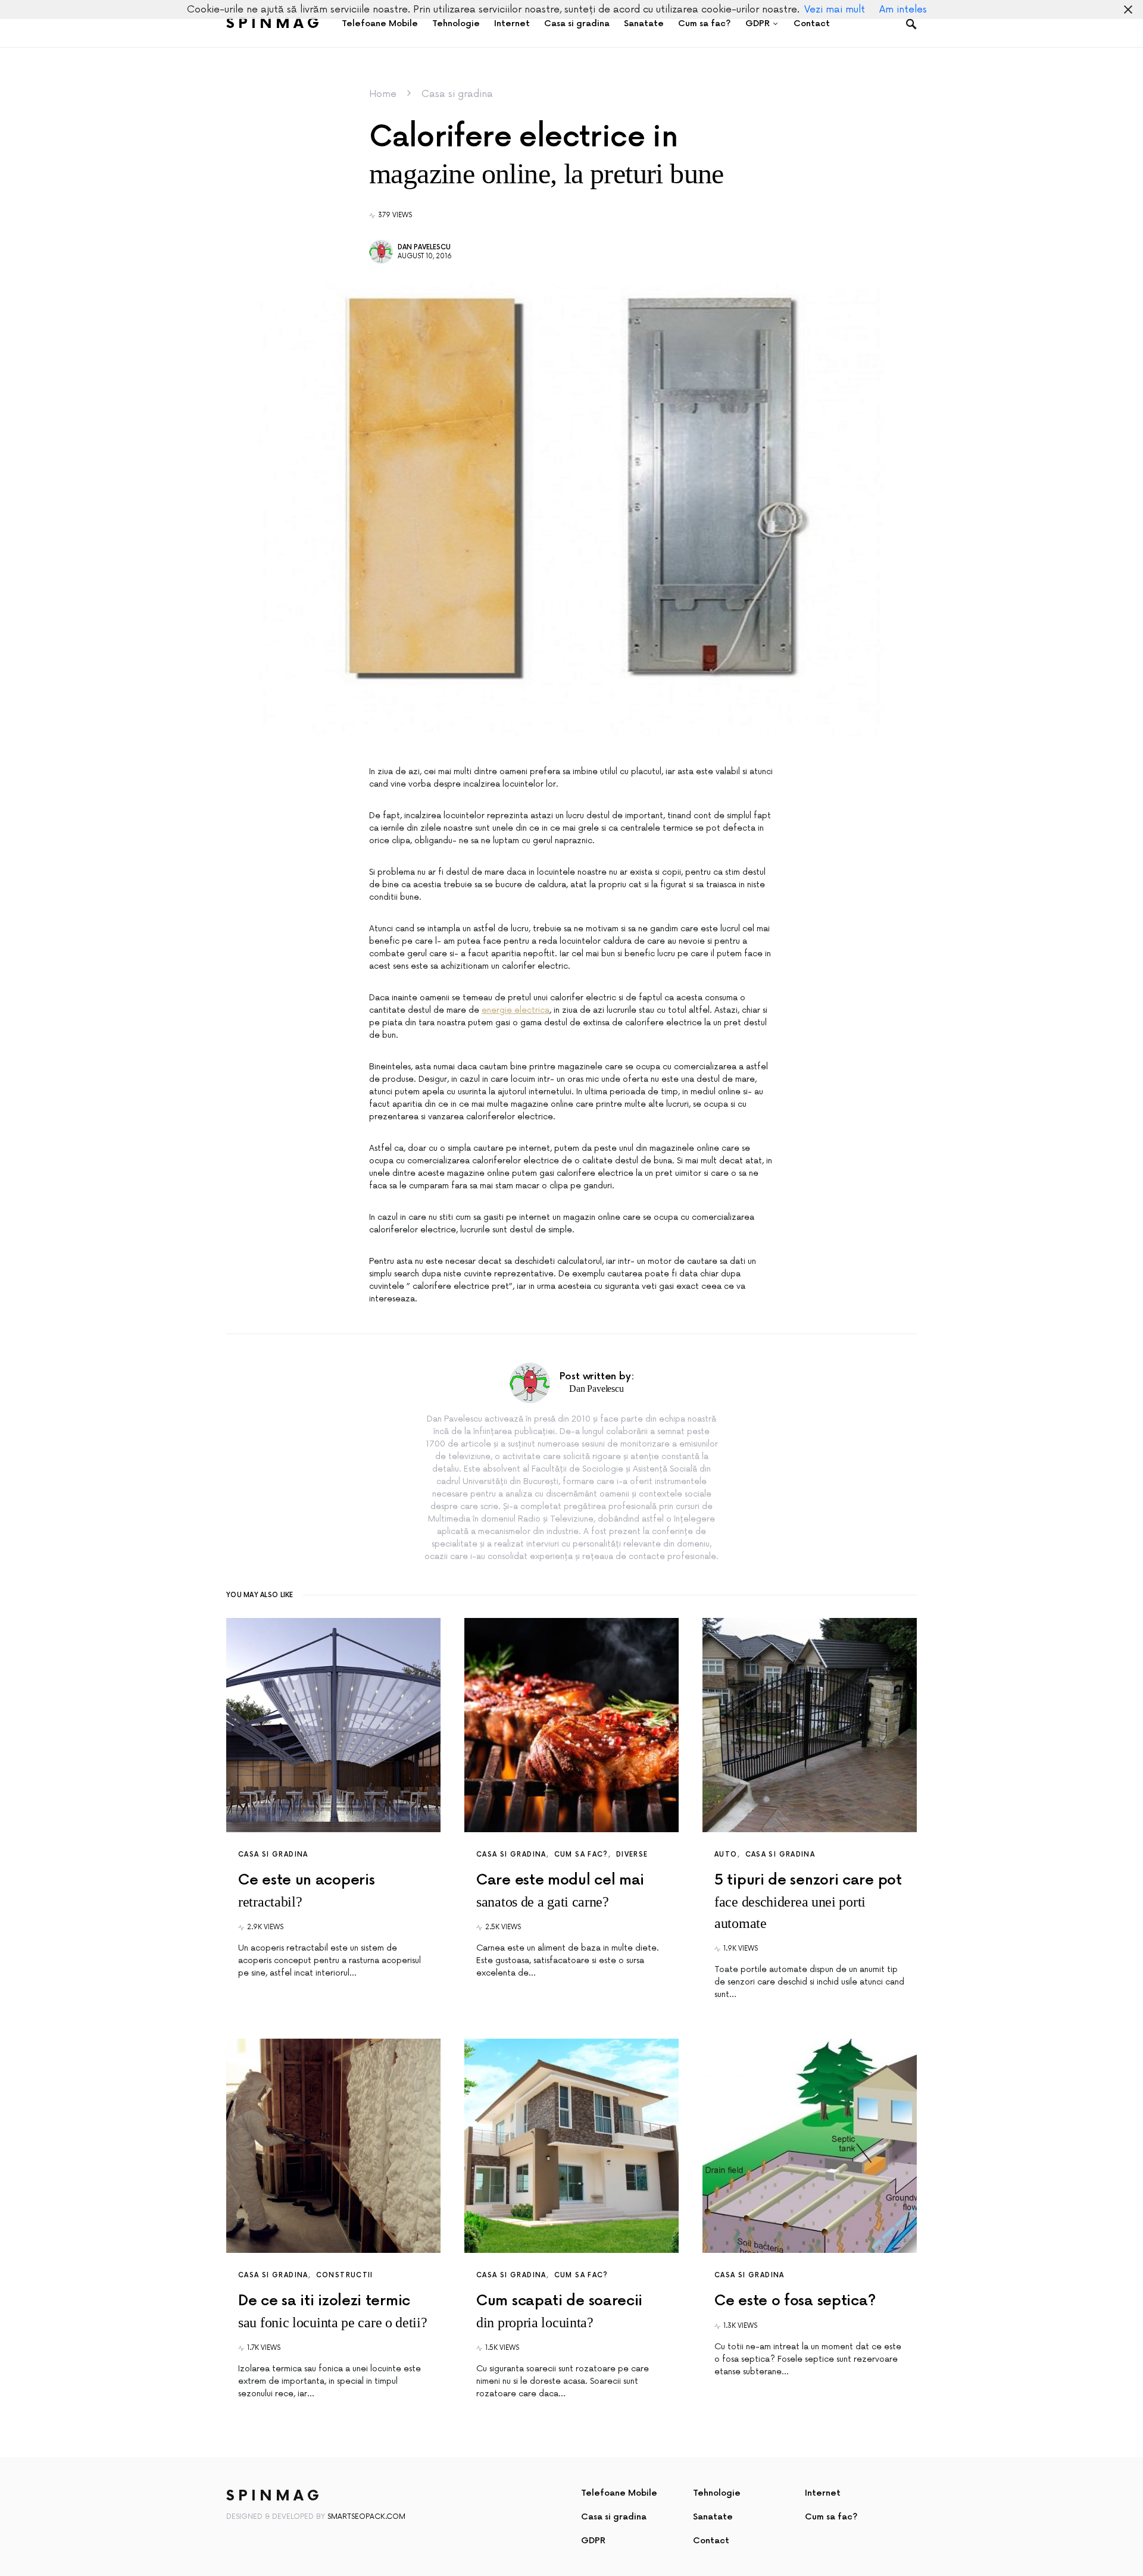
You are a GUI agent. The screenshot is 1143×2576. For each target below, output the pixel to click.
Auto (726, 1854)
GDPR (593, 2541)
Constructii (345, 2275)
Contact (711, 2541)
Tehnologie (717, 2493)
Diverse (632, 1854)
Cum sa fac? (581, 1854)
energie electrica (516, 1010)
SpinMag (274, 24)
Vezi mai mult (835, 10)
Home (383, 94)
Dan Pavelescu (424, 247)
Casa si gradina (457, 94)
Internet (823, 2493)
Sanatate (713, 2517)
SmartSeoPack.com (366, 2517)
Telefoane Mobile (619, 2493)
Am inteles (903, 10)
